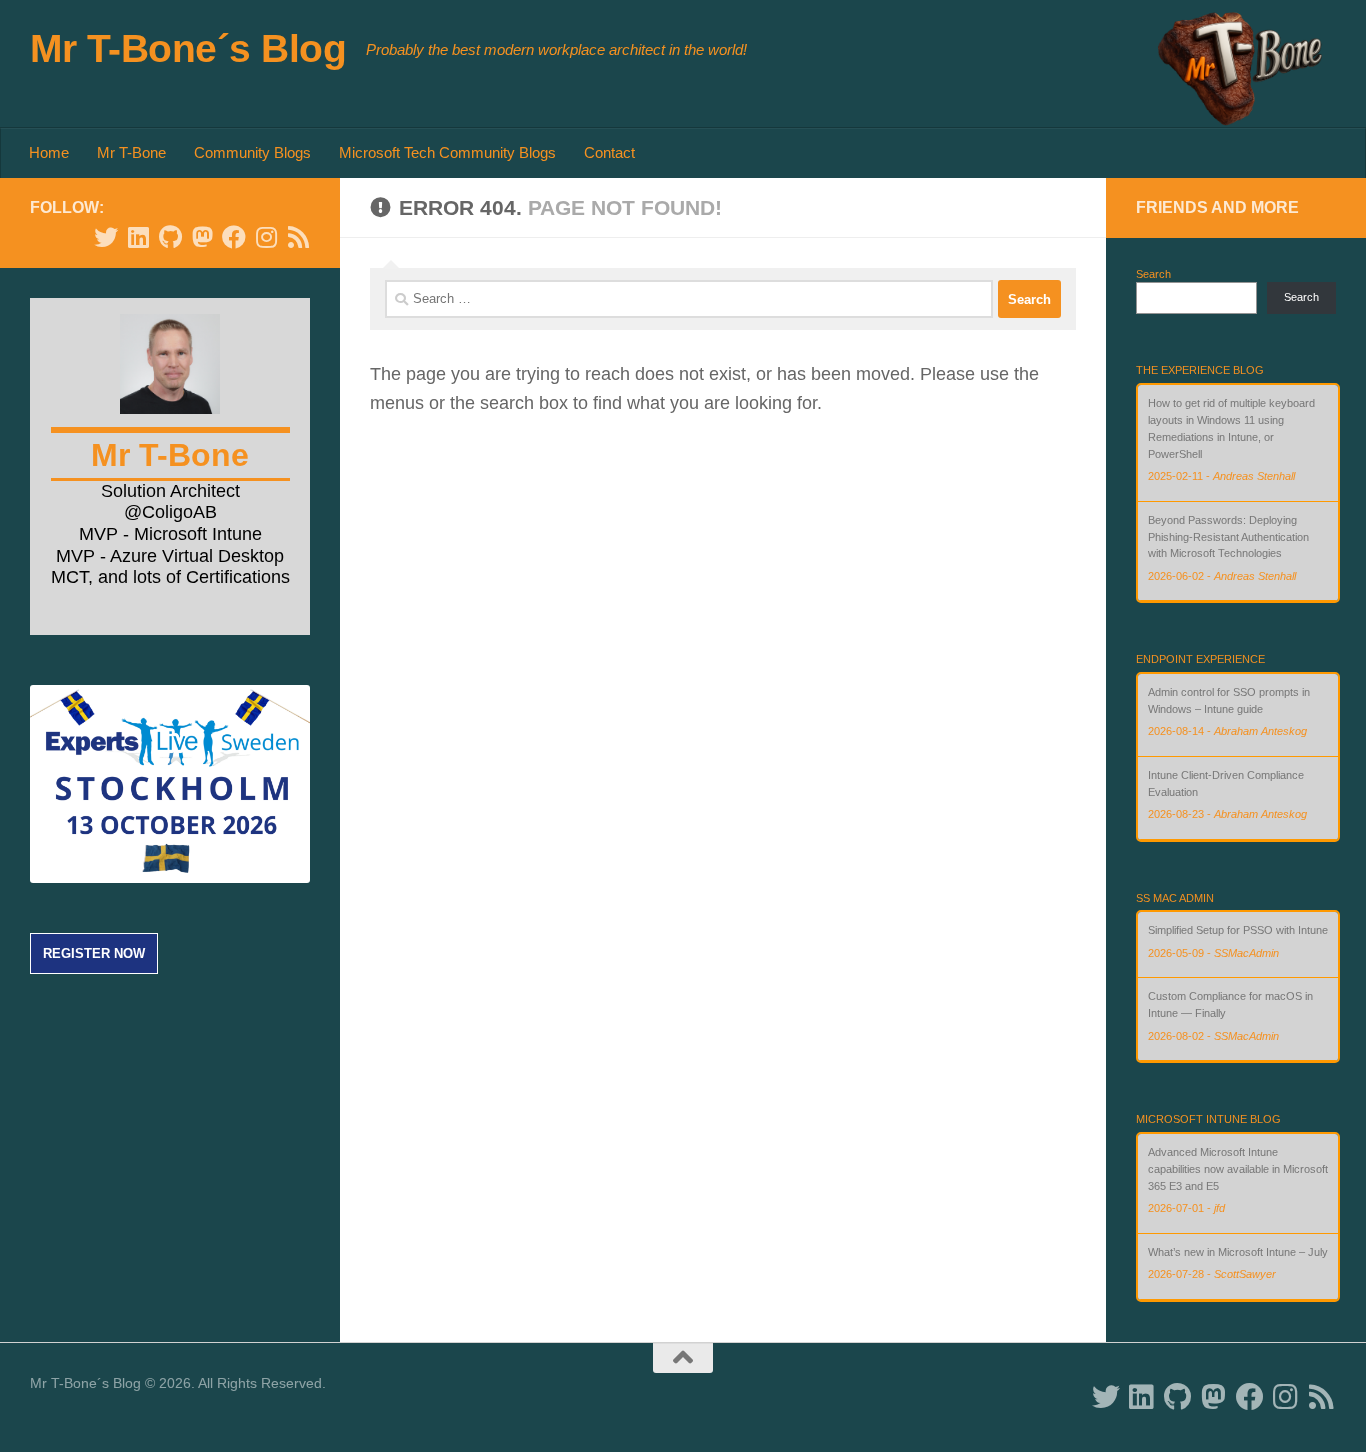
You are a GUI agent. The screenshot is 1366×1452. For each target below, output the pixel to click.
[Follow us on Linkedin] (138, 237)
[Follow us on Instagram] (266, 237)
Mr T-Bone (131, 152)
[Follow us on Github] (170, 237)
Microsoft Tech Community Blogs (447, 152)
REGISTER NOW (94, 953)
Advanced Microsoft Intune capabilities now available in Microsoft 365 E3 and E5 (1238, 1169)
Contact (609, 152)
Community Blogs (252, 152)
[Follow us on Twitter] (106, 237)
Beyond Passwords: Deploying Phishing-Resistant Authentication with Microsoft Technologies (1228, 537)
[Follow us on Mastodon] (202, 237)
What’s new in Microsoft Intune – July (1238, 1252)
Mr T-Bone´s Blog (188, 48)
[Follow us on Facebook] (234, 237)
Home (49, 152)
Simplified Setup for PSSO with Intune (1238, 930)
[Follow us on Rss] (298, 237)
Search (1153, 274)
